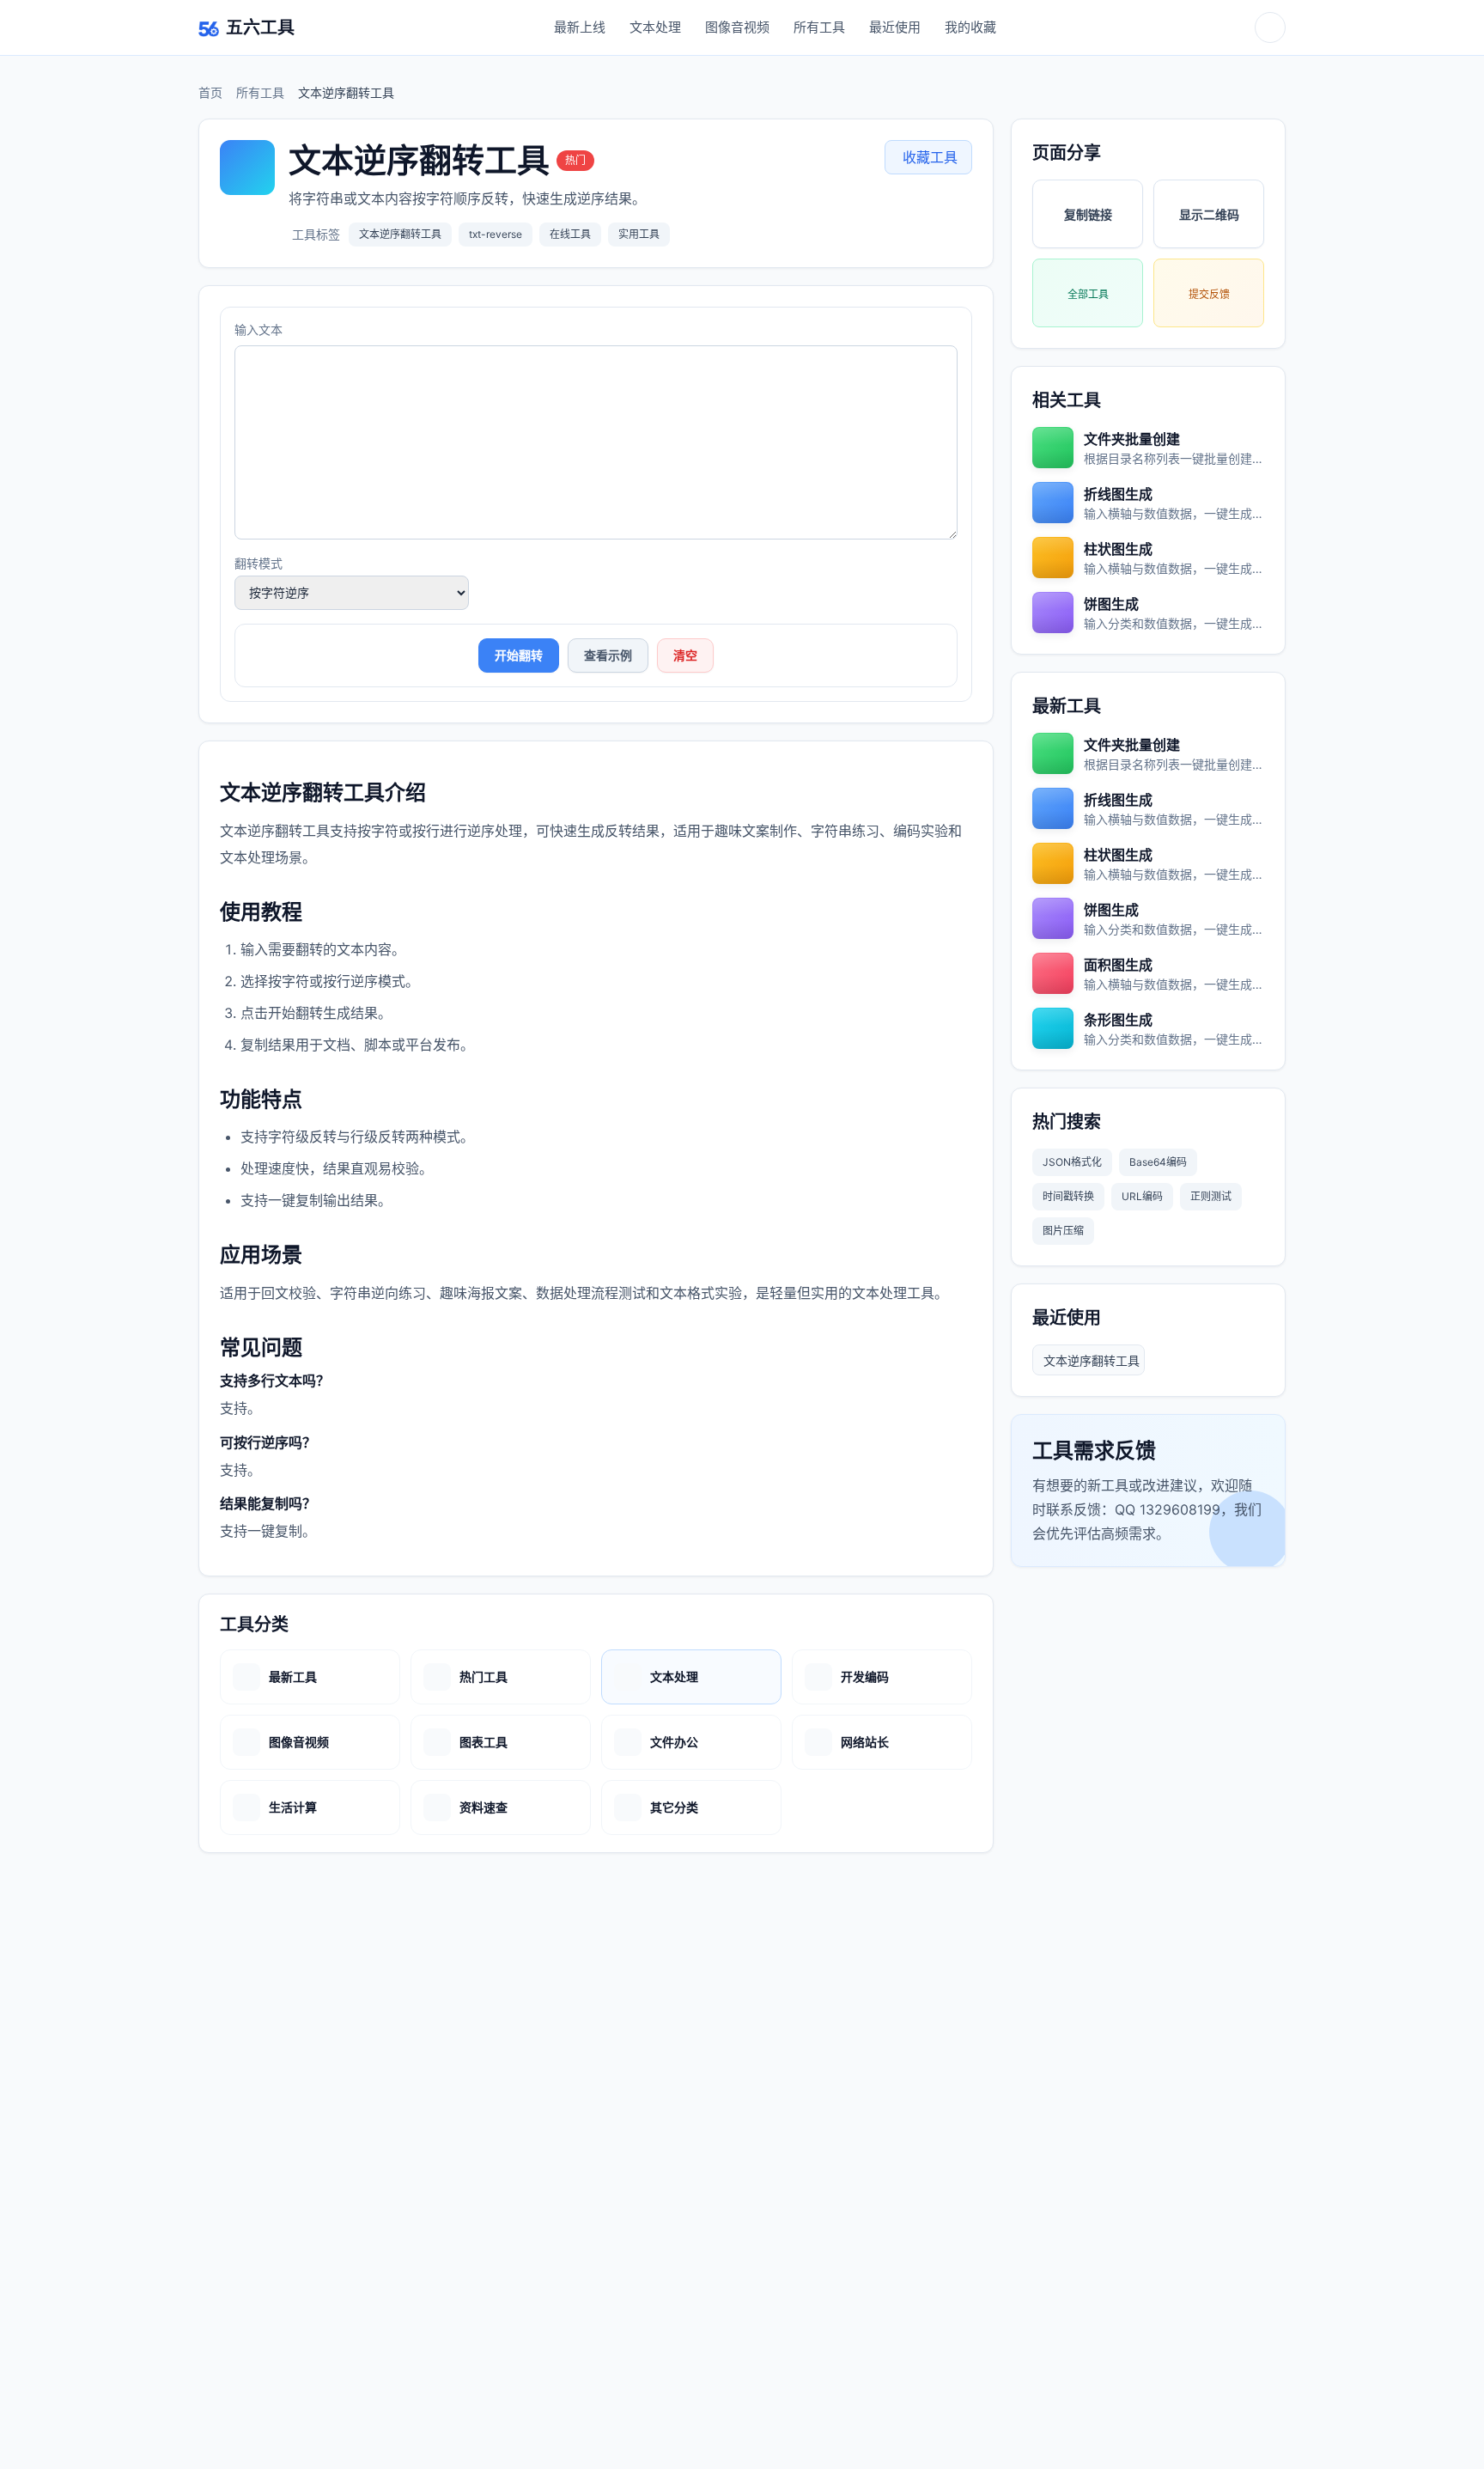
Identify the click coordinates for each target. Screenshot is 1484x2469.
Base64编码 (1158, 1162)
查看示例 (608, 655)
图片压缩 (1063, 1231)
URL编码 (1142, 1196)
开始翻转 (519, 655)
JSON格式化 (1072, 1162)
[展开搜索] (1270, 27)
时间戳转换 (1068, 1196)
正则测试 (1211, 1196)
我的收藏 (970, 27)
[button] (928, 157)
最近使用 (895, 27)
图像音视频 (737, 27)
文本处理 (655, 27)
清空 (685, 655)
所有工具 (819, 27)
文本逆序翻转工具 (1092, 1360)
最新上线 (580, 27)
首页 (210, 92)
